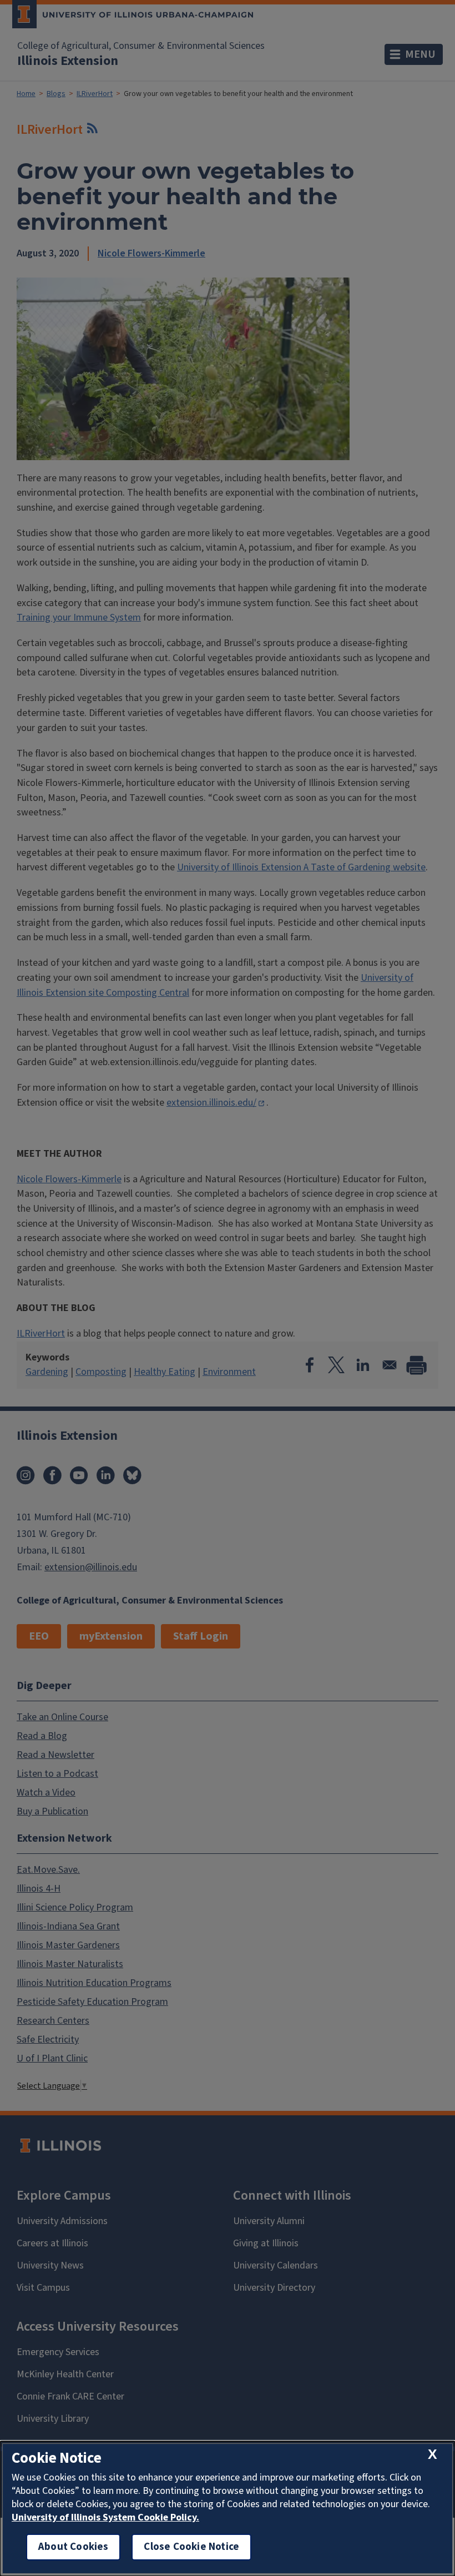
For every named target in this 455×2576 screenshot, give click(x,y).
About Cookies (73, 2547)
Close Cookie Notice (191, 2547)
